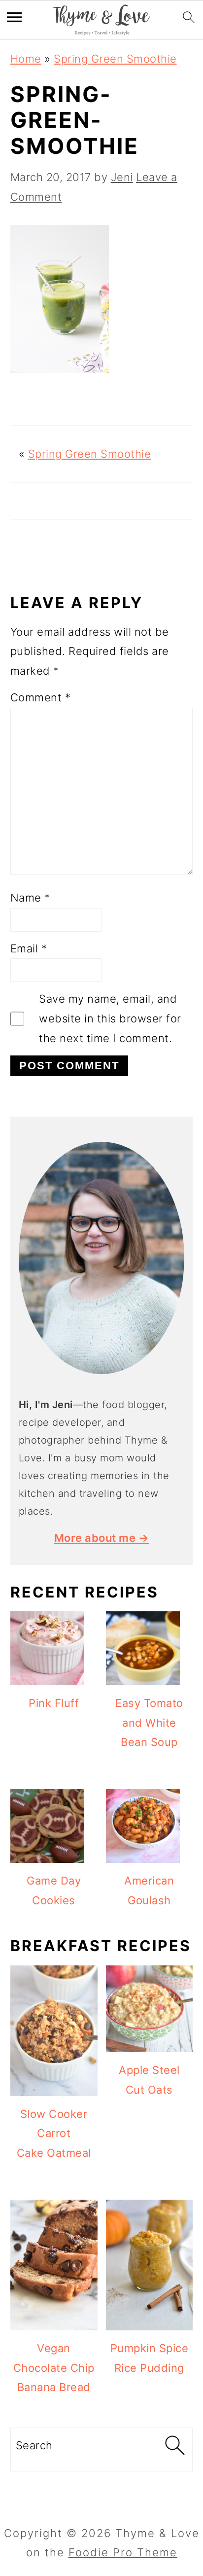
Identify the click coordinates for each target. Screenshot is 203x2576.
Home (26, 59)
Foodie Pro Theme (123, 2552)
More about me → (102, 1538)
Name (30, 898)
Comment (41, 697)
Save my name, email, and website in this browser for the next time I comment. (110, 1018)
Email (29, 948)
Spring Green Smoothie (115, 59)
